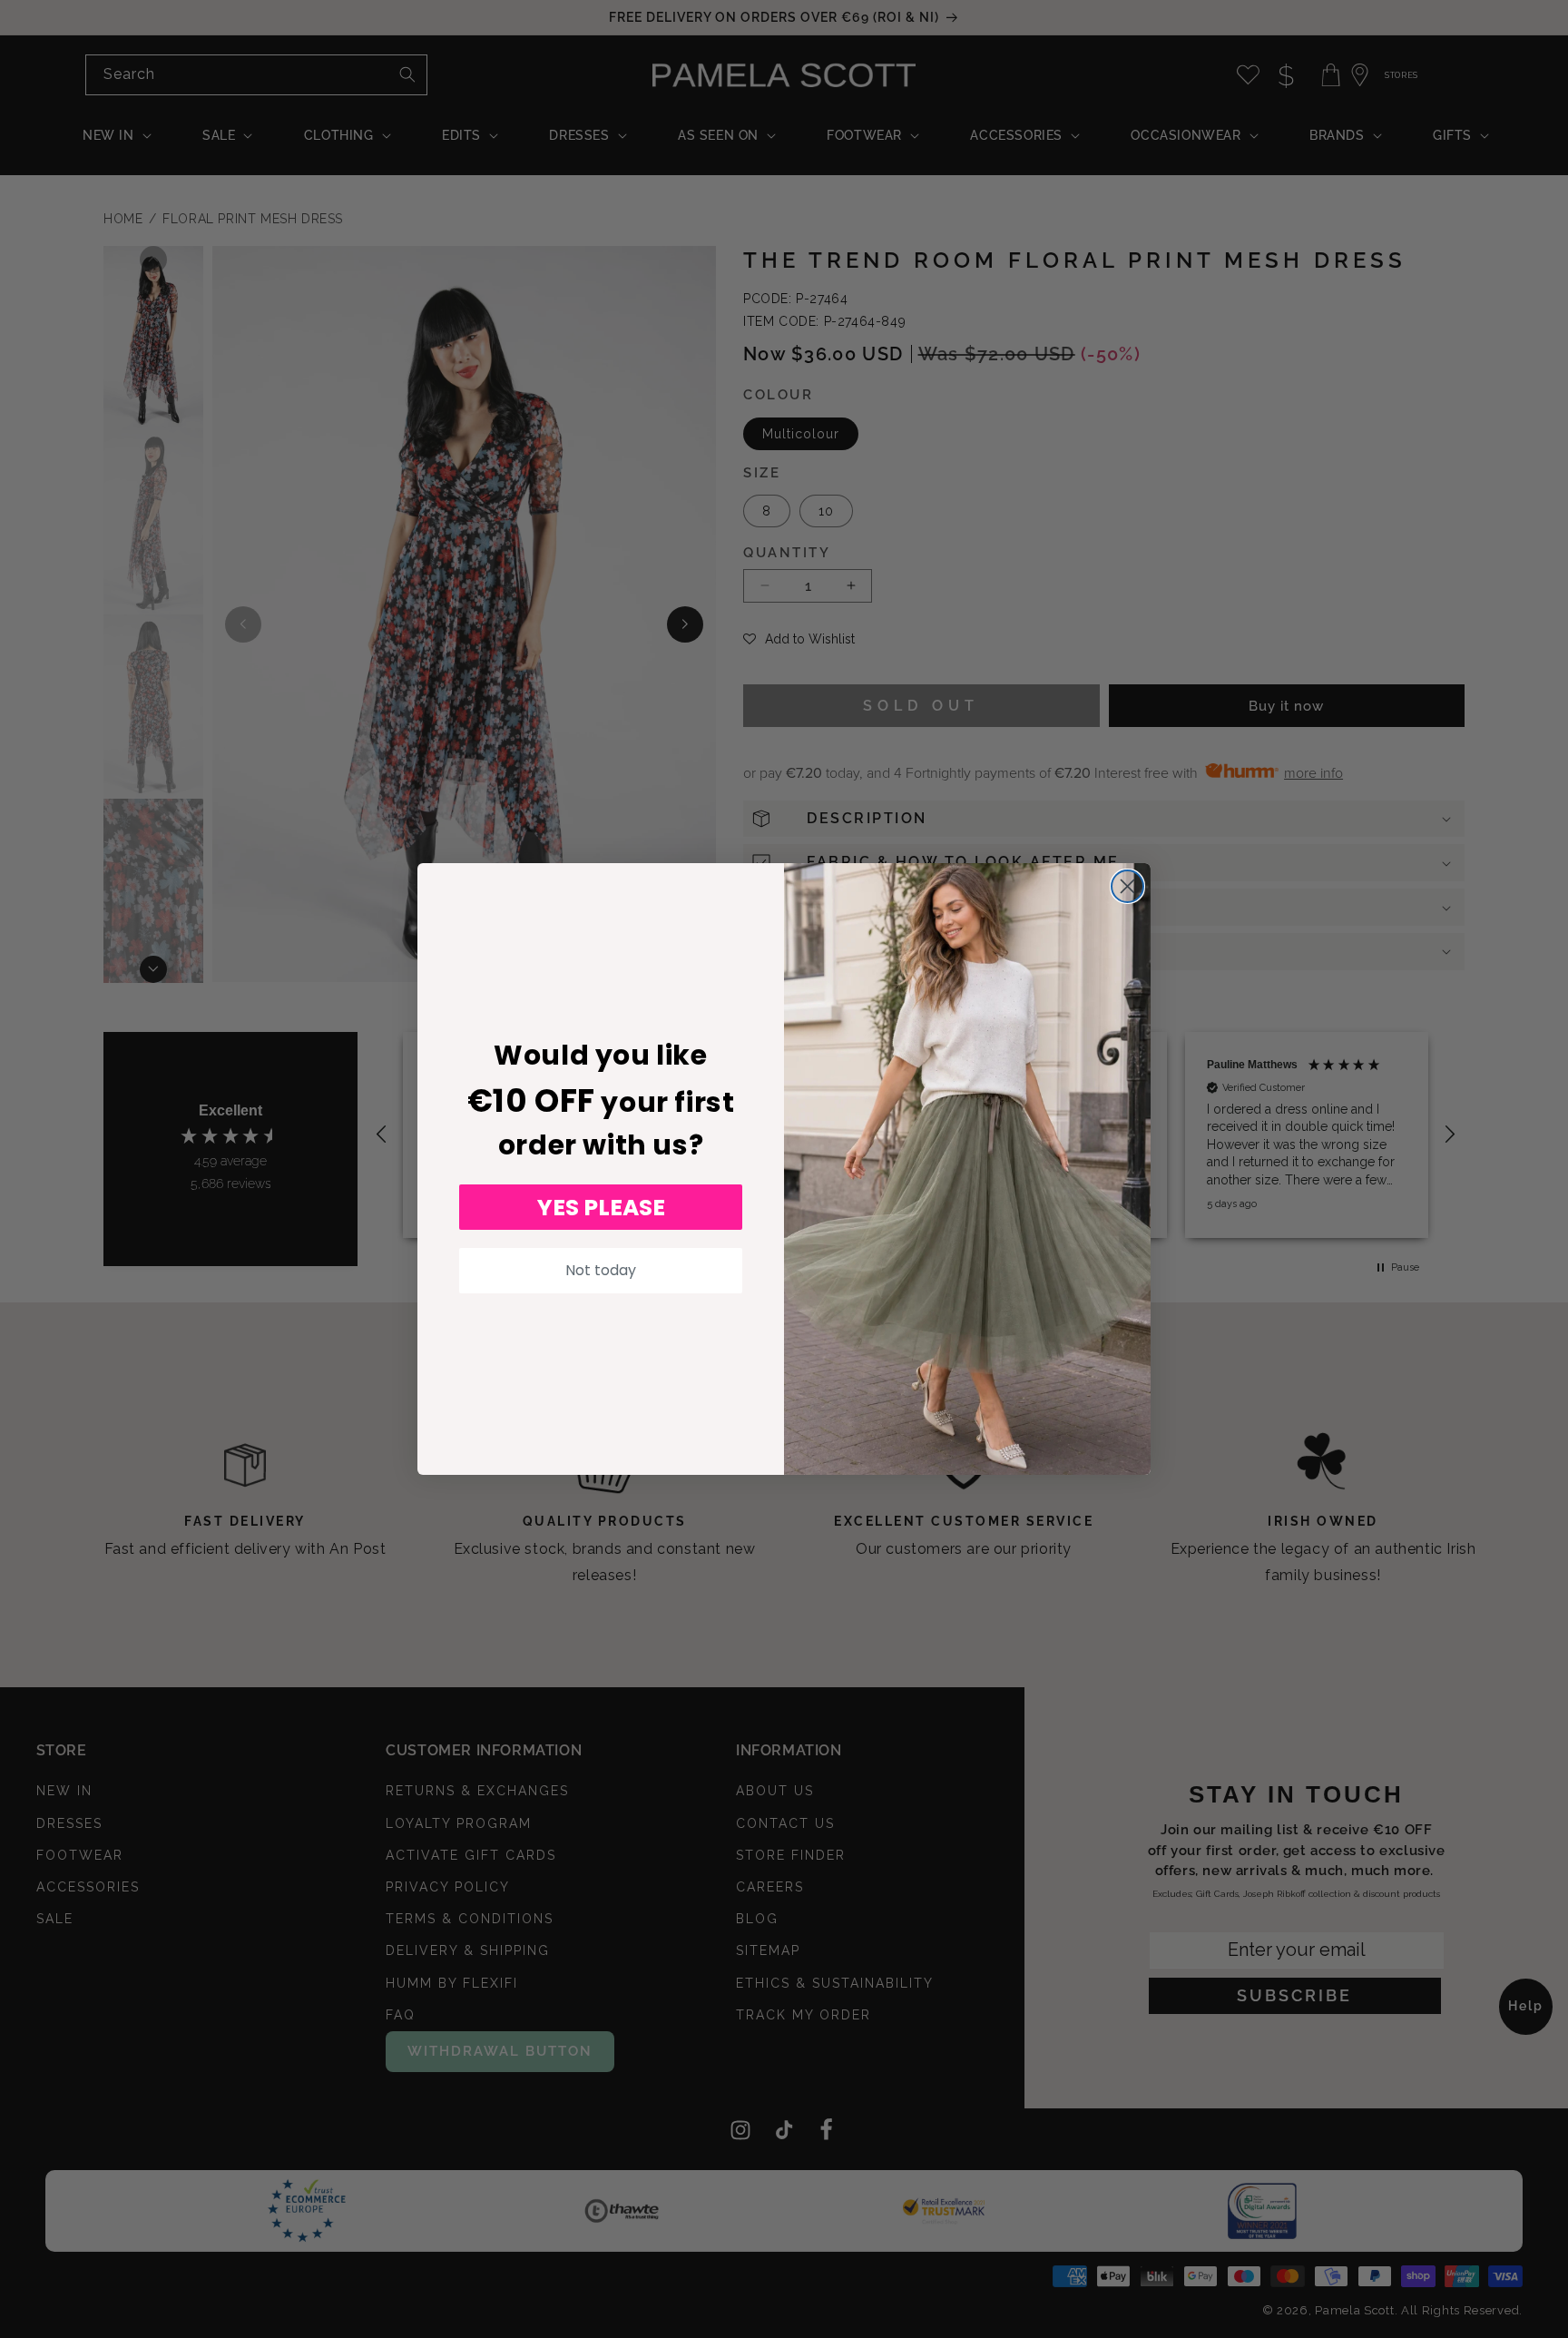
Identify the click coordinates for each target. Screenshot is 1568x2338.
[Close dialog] (1127, 886)
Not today (601, 1270)
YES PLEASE (601, 1208)
